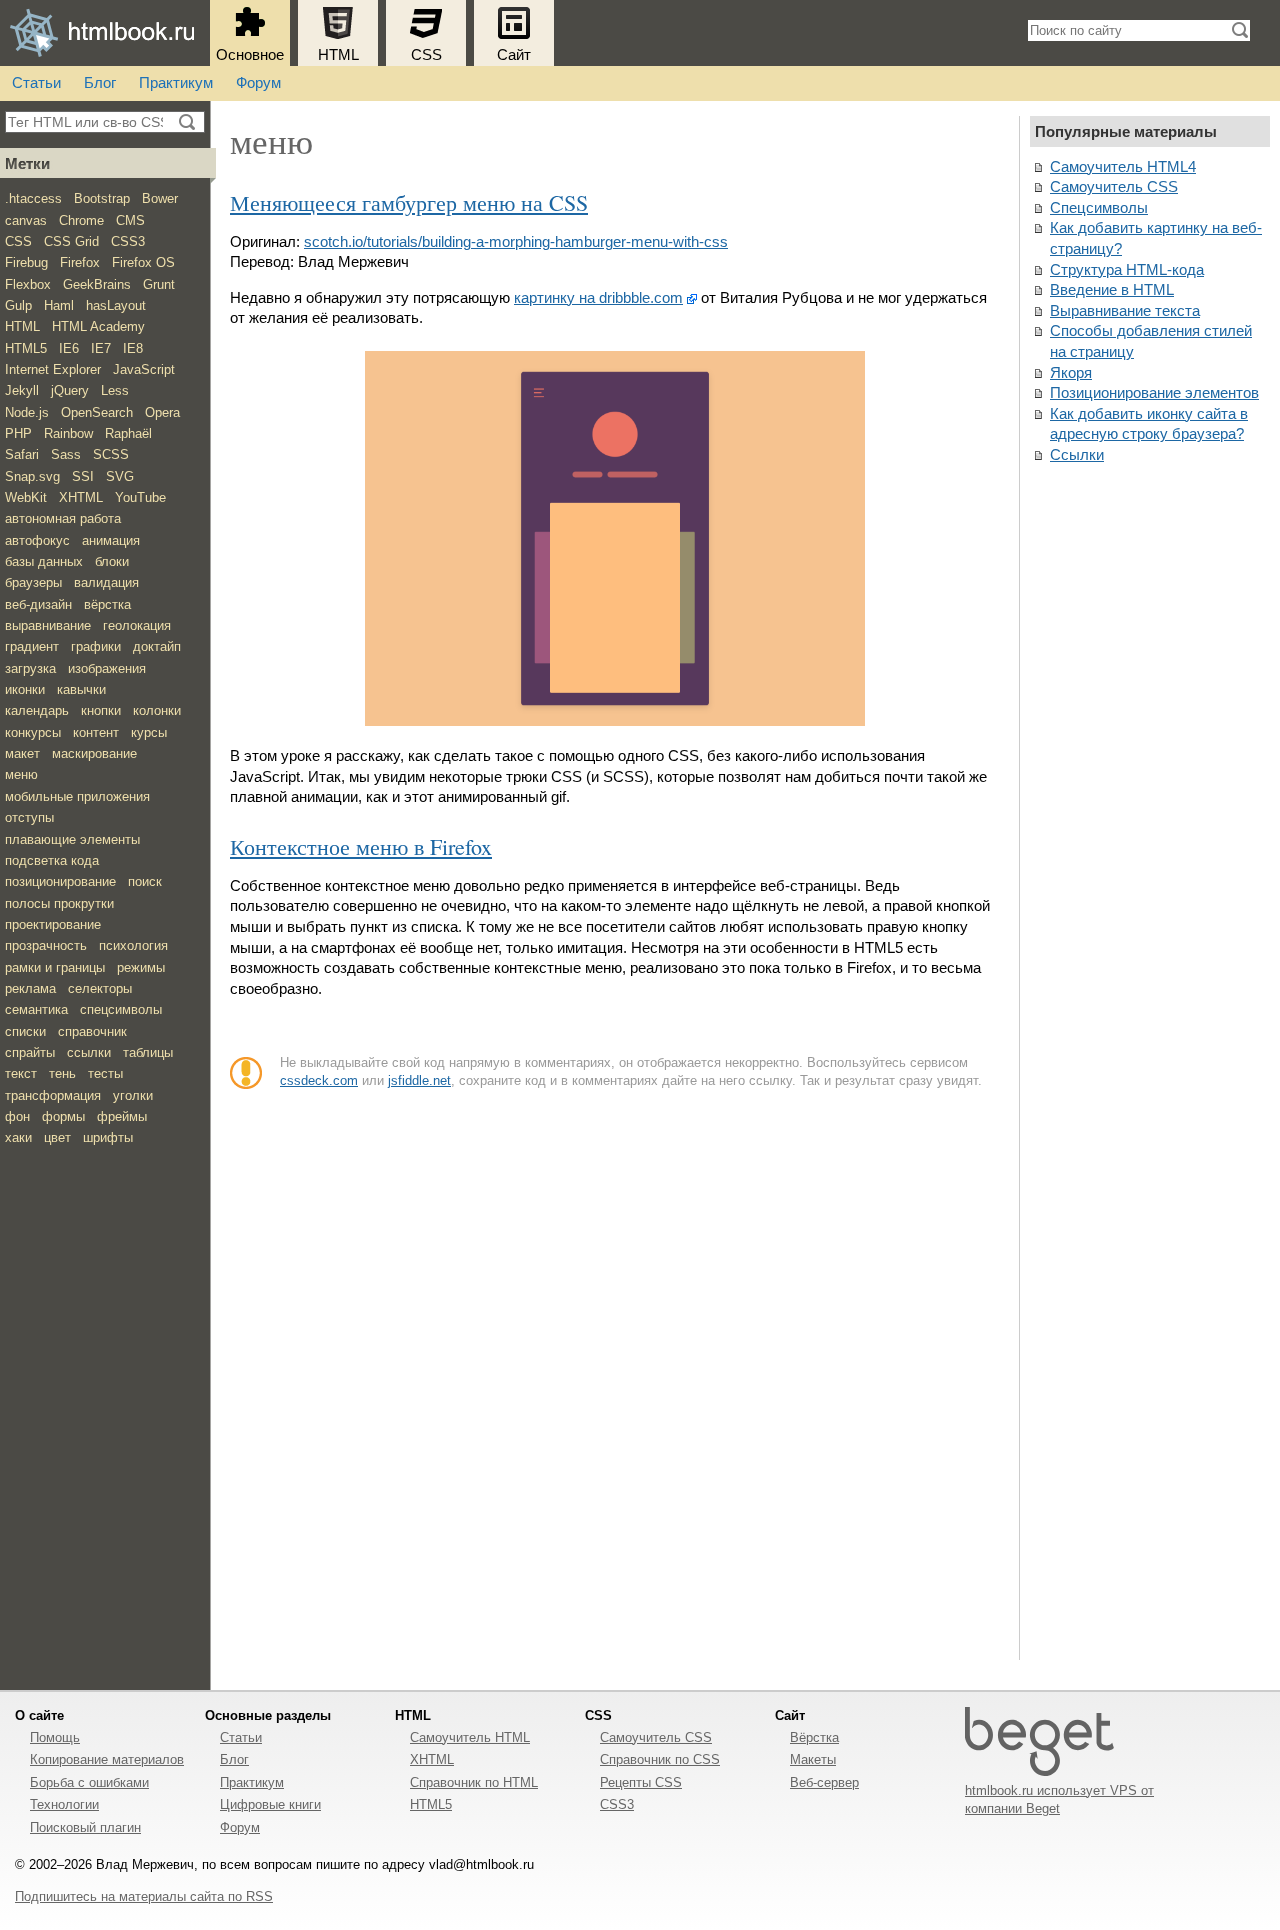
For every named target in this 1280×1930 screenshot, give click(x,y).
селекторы (100, 988)
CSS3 (128, 241)
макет (22, 753)
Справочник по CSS (660, 1759)
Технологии (64, 1804)
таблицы (148, 1052)
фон (17, 1116)
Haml (59, 305)
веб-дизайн (38, 604)
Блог (100, 83)
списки (25, 1031)
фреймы (122, 1116)
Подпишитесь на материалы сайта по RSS (144, 1896)
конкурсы (33, 732)
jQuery (70, 390)
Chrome (81, 220)
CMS (130, 220)
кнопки (101, 710)
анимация (111, 540)
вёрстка (107, 604)
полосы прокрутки (59, 903)
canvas (26, 220)
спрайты (30, 1052)
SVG (120, 476)
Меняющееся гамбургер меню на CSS (409, 202)
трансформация (53, 1095)
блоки (112, 561)
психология (133, 945)
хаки (18, 1137)
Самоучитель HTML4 (1123, 167)
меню (21, 774)
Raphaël (128, 433)
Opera (162, 412)
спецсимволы (121, 1009)
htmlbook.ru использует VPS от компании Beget (1059, 1799)
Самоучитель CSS (1114, 187)
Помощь (55, 1737)
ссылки (89, 1052)
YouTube (140, 497)
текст (21, 1073)
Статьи (36, 83)
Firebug (26, 262)
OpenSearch (97, 412)
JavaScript (144, 369)
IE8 (133, 348)
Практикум (176, 83)
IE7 (101, 348)
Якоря (1071, 373)
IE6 (69, 348)
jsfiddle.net (419, 1080)
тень (62, 1073)
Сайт (514, 55)
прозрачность (46, 945)
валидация (106, 582)
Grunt (159, 284)
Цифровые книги (270, 1804)
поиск (145, 881)
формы (63, 1116)
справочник (92, 1031)
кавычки (81, 689)
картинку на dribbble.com (598, 298)
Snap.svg (32, 476)
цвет (57, 1137)
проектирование (53, 924)
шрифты (108, 1137)
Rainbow (68, 433)
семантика (36, 1009)
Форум (258, 83)
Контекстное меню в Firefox (361, 846)
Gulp (18, 305)
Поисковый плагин (85, 1827)
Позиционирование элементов (1154, 393)
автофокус (37, 540)
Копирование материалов (107, 1759)
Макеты (813, 1759)
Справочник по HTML (474, 1782)
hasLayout (116, 305)
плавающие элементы (72, 839)
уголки (133, 1095)
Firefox (80, 262)
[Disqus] (614, 1385)
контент (96, 732)
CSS (426, 55)
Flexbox (28, 284)
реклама (30, 988)
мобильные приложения (77, 796)
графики (96, 646)
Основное (250, 55)
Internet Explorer (53, 369)
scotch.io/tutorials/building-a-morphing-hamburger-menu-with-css (516, 242)
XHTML (81, 497)
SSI (83, 476)
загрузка (30, 668)
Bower (160, 198)
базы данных (44, 561)
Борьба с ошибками (89, 1782)
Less (115, 390)
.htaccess (33, 198)
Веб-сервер (824, 1782)
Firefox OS (143, 262)
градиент (32, 646)
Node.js (27, 412)
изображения (107, 668)
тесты (105, 1073)
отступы (29, 817)
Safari (22, 454)
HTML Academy (98, 326)
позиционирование (60, 881)
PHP (18, 433)
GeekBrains (97, 284)
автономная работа (63, 518)
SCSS (111, 454)
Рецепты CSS (641, 1782)
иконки (25, 689)
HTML (338, 55)
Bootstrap (102, 198)
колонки (157, 710)
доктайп (157, 646)
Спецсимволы (1099, 208)
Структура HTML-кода (1127, 270)
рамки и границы (55, 967)
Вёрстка (814, 1737)
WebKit (26, 497)
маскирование (94, 753)
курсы (149, 732)
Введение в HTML (1112, 290)
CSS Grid (71, 241)
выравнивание (48, 625)
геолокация (137, 625)
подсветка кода (52, 860)
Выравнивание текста (1125, 311)
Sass (66, 454)
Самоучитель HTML (470, 1737)
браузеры (33, 582)
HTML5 (26, 348)
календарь (37, 710)
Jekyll (22, 390)
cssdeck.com (319, 1080)
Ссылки (1077, 455)
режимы (141, 967)
